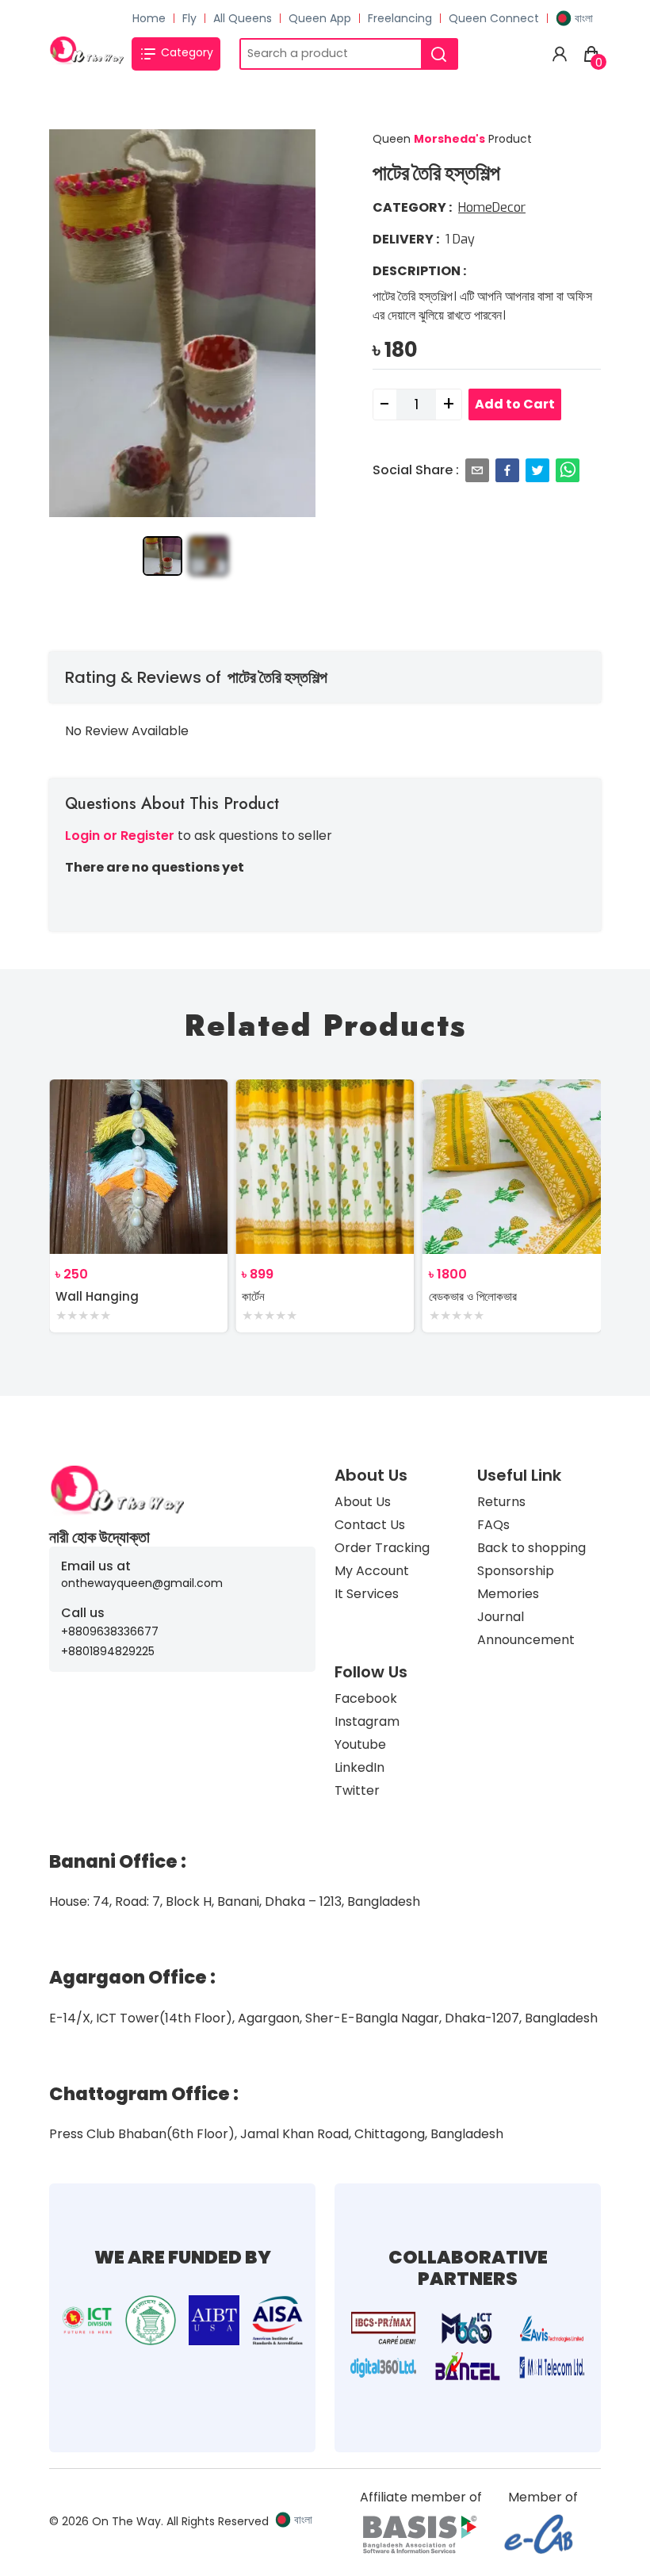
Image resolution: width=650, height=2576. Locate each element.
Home (149, 18)
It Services (367, 1594)
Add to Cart (515, 404)
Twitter (357, 1790)
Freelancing (400, 18)
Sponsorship (516, 1571)
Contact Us (370, 1525)
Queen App (320, 18)
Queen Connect (494, 18)
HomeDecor (492, 207)
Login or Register (120, 836)
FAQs (493, 1525)
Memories (508, 1594)
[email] (477, 470)
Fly (189, 18)
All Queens (243, 18)
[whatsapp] (568, 470)
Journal (501, 1617)
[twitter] (537, 470)
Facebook (366, 1698)
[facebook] (507, 470)
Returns (501, 1502)
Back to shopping (531, 1548)
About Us (363, 1502)
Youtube (360, 1744)
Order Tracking (382, 1548)
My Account (372, 1571)
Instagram (367, 1721)
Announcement (526, 1640)
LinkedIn (359, 1767)
